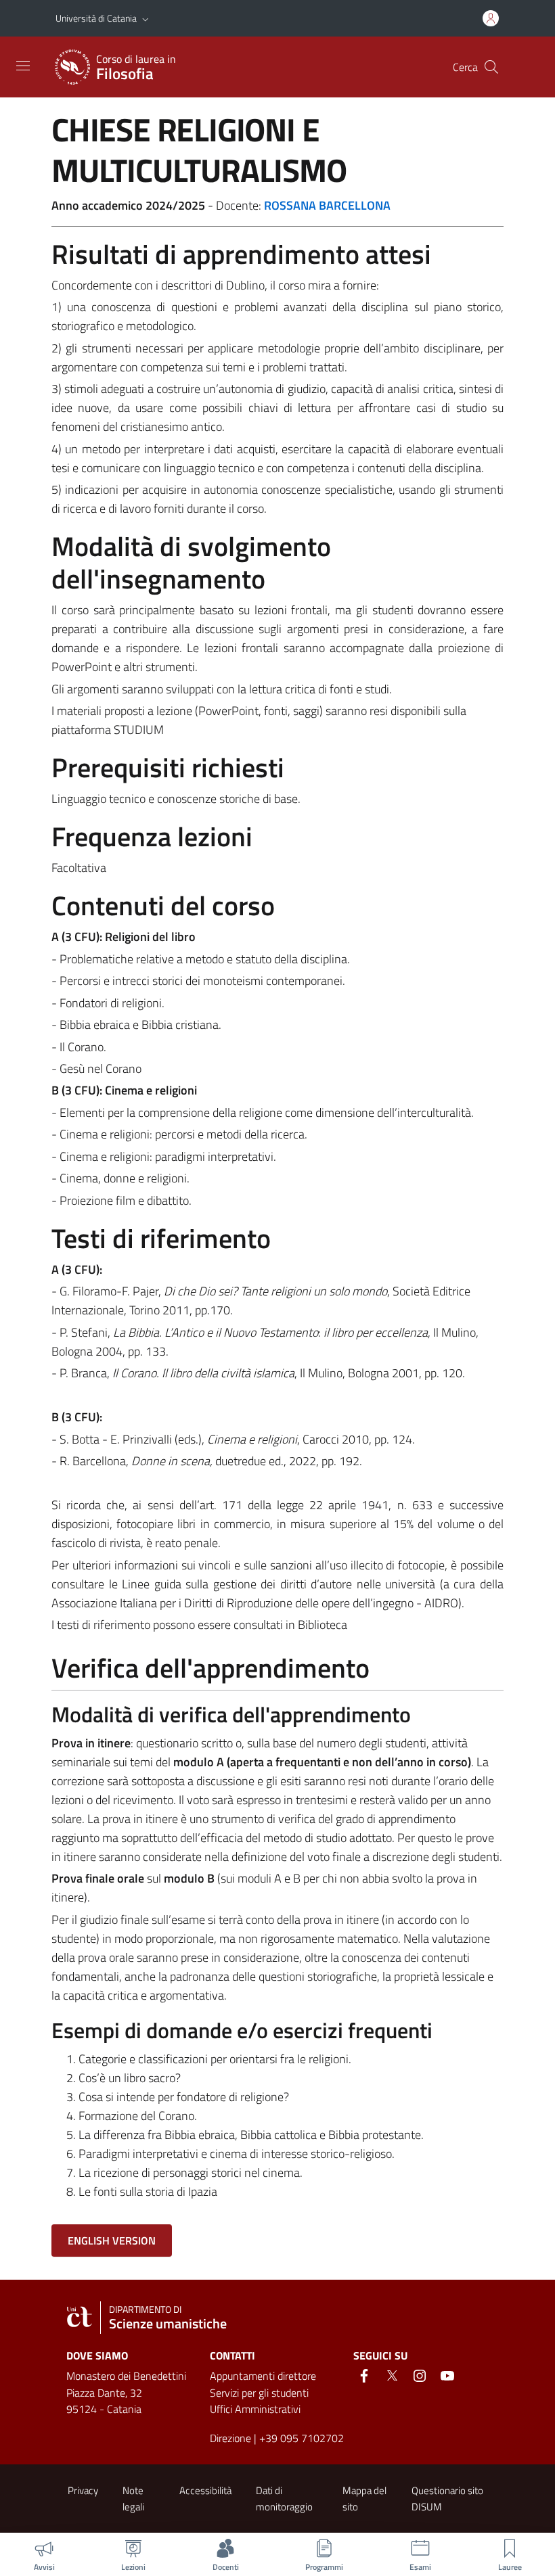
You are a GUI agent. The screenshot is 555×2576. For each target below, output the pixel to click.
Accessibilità (205, 2490)
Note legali (133, 2498)
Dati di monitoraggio (284, 2498)
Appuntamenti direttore (263, 2376)
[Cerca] (491, 67)
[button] (146, 18)
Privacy (83, 2490)
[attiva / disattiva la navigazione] (23, 66)
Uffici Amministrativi (255, 2409)
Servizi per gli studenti (259, 2393)
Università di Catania (96, 18)
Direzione (230, 2438)
